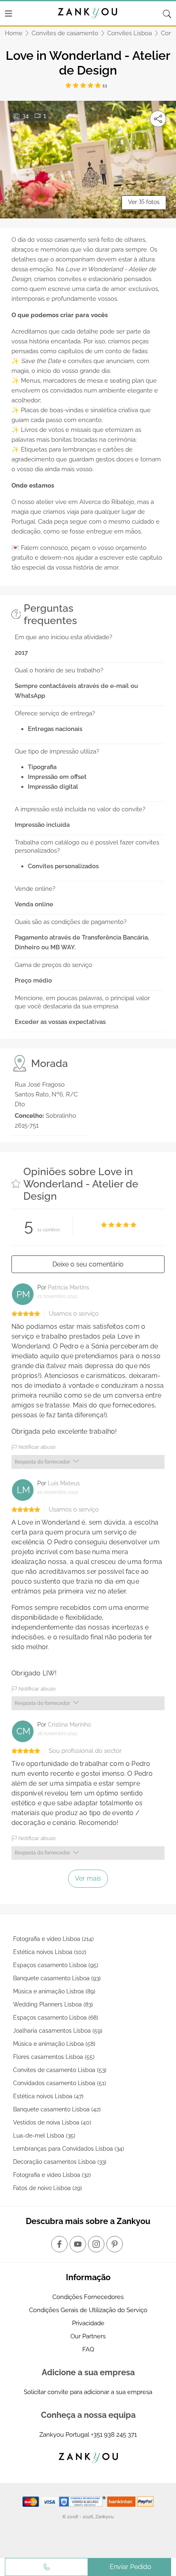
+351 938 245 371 (114, 2435)
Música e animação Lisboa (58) (54, 2044)
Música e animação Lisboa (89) (54, 1991)
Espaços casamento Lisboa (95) (56, 1965)
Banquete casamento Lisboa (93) (57, 1978)
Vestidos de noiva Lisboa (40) (52, 2122)
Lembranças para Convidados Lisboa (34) (69, 2149)
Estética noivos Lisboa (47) (48, 2096)
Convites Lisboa (130, 33)
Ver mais (88, 1878)
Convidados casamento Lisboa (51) (60, 2083)
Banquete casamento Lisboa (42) (57, 2109)
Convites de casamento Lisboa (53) (60, 2070)
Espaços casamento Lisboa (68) (56, 2018)
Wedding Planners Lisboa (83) (53, 2004)
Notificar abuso (36, 1447)
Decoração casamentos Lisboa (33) (60, 2162)
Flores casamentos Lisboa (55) (54, 2057)
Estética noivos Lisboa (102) (50, 1952)
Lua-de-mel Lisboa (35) (44, 2136)
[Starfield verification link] (83, 2501)
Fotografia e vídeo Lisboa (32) (52, 2175)
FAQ (88, 2349)
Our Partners (88, 2336)
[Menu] (9, 14)
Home (14, 33)
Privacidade (88, 2323)
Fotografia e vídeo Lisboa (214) (53, 1939)
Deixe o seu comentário (88, 1264)
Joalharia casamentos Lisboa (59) (58, 2031)
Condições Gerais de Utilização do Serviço (88, 2310)
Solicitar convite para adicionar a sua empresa (88, 2392)
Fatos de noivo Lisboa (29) (47, 2188)
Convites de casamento (65, 33)
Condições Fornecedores (88, 2297)
